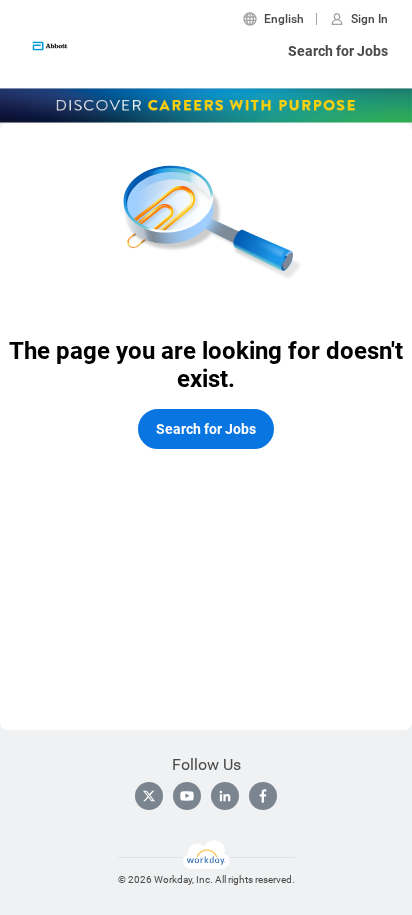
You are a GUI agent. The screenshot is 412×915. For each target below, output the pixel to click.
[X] (149, 796)
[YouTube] (187, 796)
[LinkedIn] (225, 796)
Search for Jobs (338, 51)
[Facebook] (263, 796)
